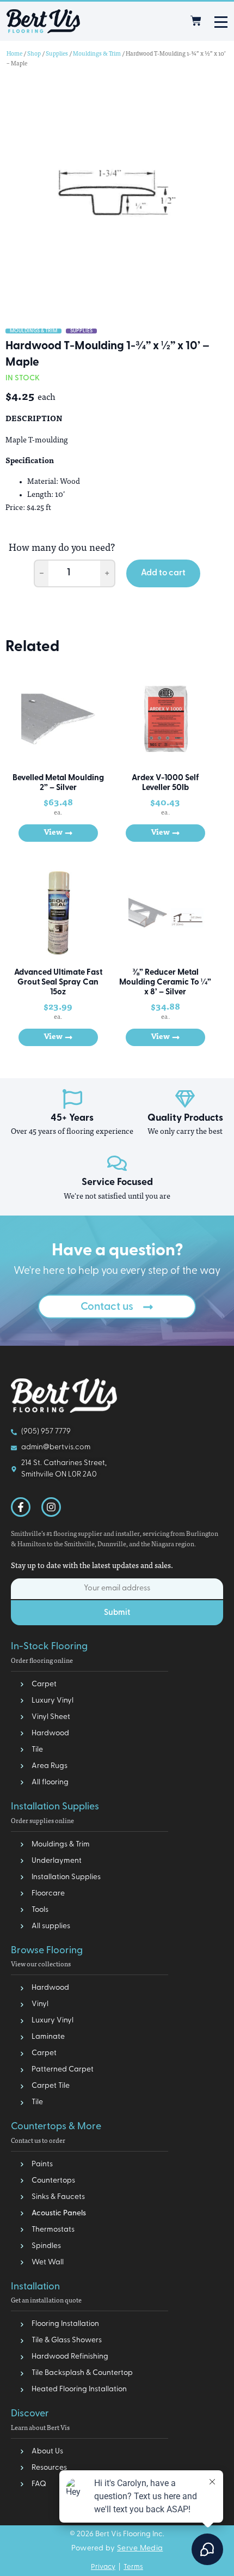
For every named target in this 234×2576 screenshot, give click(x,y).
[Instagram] (51, 1507)
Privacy (103, 2567)
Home (14, 54)
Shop (34, 54)
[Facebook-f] (21, 1507)
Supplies (57, 54)
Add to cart (163, 573)
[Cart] (196, 21)
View (53, 833)
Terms (133, 2567)
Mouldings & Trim (97, 54)
